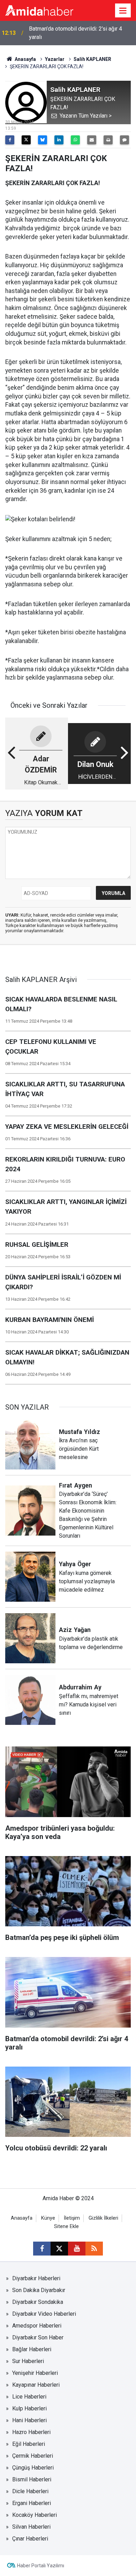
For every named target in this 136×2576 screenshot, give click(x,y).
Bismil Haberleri (32, 2479)
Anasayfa (25, 59)
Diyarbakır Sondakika (38, 2302)
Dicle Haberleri (30, 2491)
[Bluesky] (43, 140)
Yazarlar (55, 59)
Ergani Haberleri (32, 2503)
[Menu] (123, 11)
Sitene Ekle (66, 2226)
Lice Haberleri (29, 2397)
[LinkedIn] (59, 140)
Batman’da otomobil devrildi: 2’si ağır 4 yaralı (75, 33)
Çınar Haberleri (30, 2539)
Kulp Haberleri (29, 2408)
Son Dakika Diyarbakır (39, 2290)
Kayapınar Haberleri (36, 2385)
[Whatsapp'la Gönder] (75, 140)
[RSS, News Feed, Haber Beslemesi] (94, 2249)
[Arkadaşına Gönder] (92, 140)
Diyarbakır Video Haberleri (44, 2314)
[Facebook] (10, 140)
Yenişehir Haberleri (35, 2373)
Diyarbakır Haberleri (36, 2278)
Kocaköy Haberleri (35, 2515)
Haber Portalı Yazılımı (41, 2566)
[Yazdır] (108, 140)
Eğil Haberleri (29, 2444)
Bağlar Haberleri (32, 2349)
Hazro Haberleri (31, 2432)
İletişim (72, 2218)
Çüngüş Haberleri (33, 2468)
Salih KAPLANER (92, 59)
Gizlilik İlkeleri (103, 2218)
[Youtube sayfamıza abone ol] (77, 2249)
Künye (48, 2218)
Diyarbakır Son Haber (38, 2337)
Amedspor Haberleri (37, 2326)
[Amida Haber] (39, 10)
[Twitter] (26, 140)
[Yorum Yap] (124, 140)
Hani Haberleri (29, 2420)
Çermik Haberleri (33, 2456)
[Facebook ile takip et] (42, 2249)
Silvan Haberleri (31, 2527)
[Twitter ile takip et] (59, 2249)
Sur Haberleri (28, 2361)
